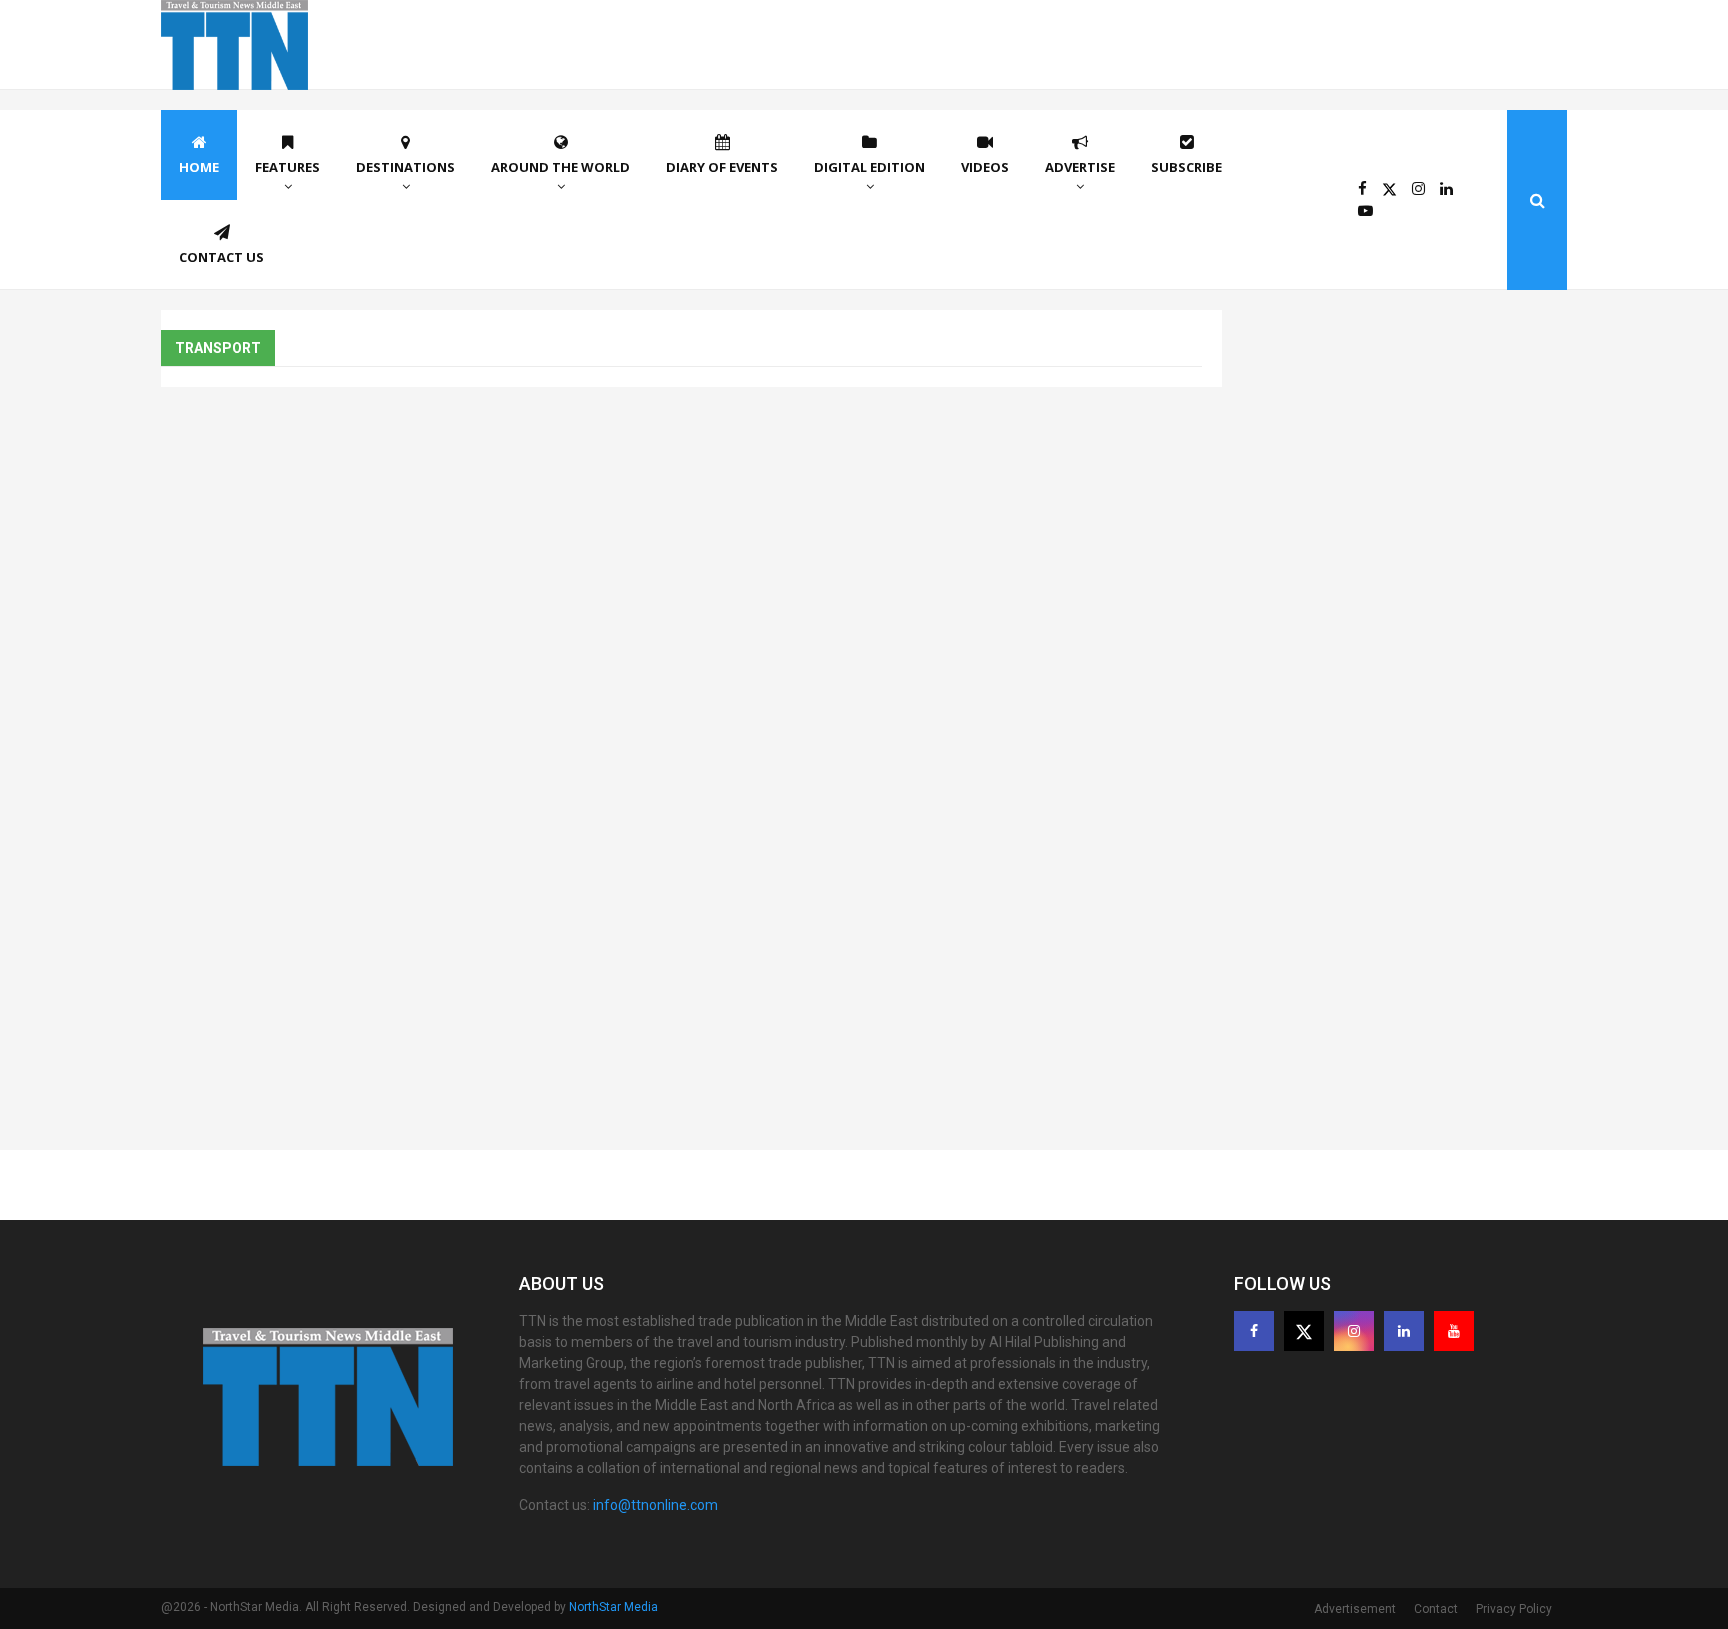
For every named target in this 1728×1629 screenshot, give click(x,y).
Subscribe (1186, 167)
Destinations (405, 167)
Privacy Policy (1514, 1609)
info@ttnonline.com (655, 1505)
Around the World (560, 167)
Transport (218, 348)
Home (199, 167)
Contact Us (221, 257)
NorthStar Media (613, 1607)
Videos (985, 167)
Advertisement (1355, 1609)
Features (287, 167)
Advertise (1080, 167)
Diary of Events (722, 167)
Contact (1436, 1609)
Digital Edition (869, 167)
